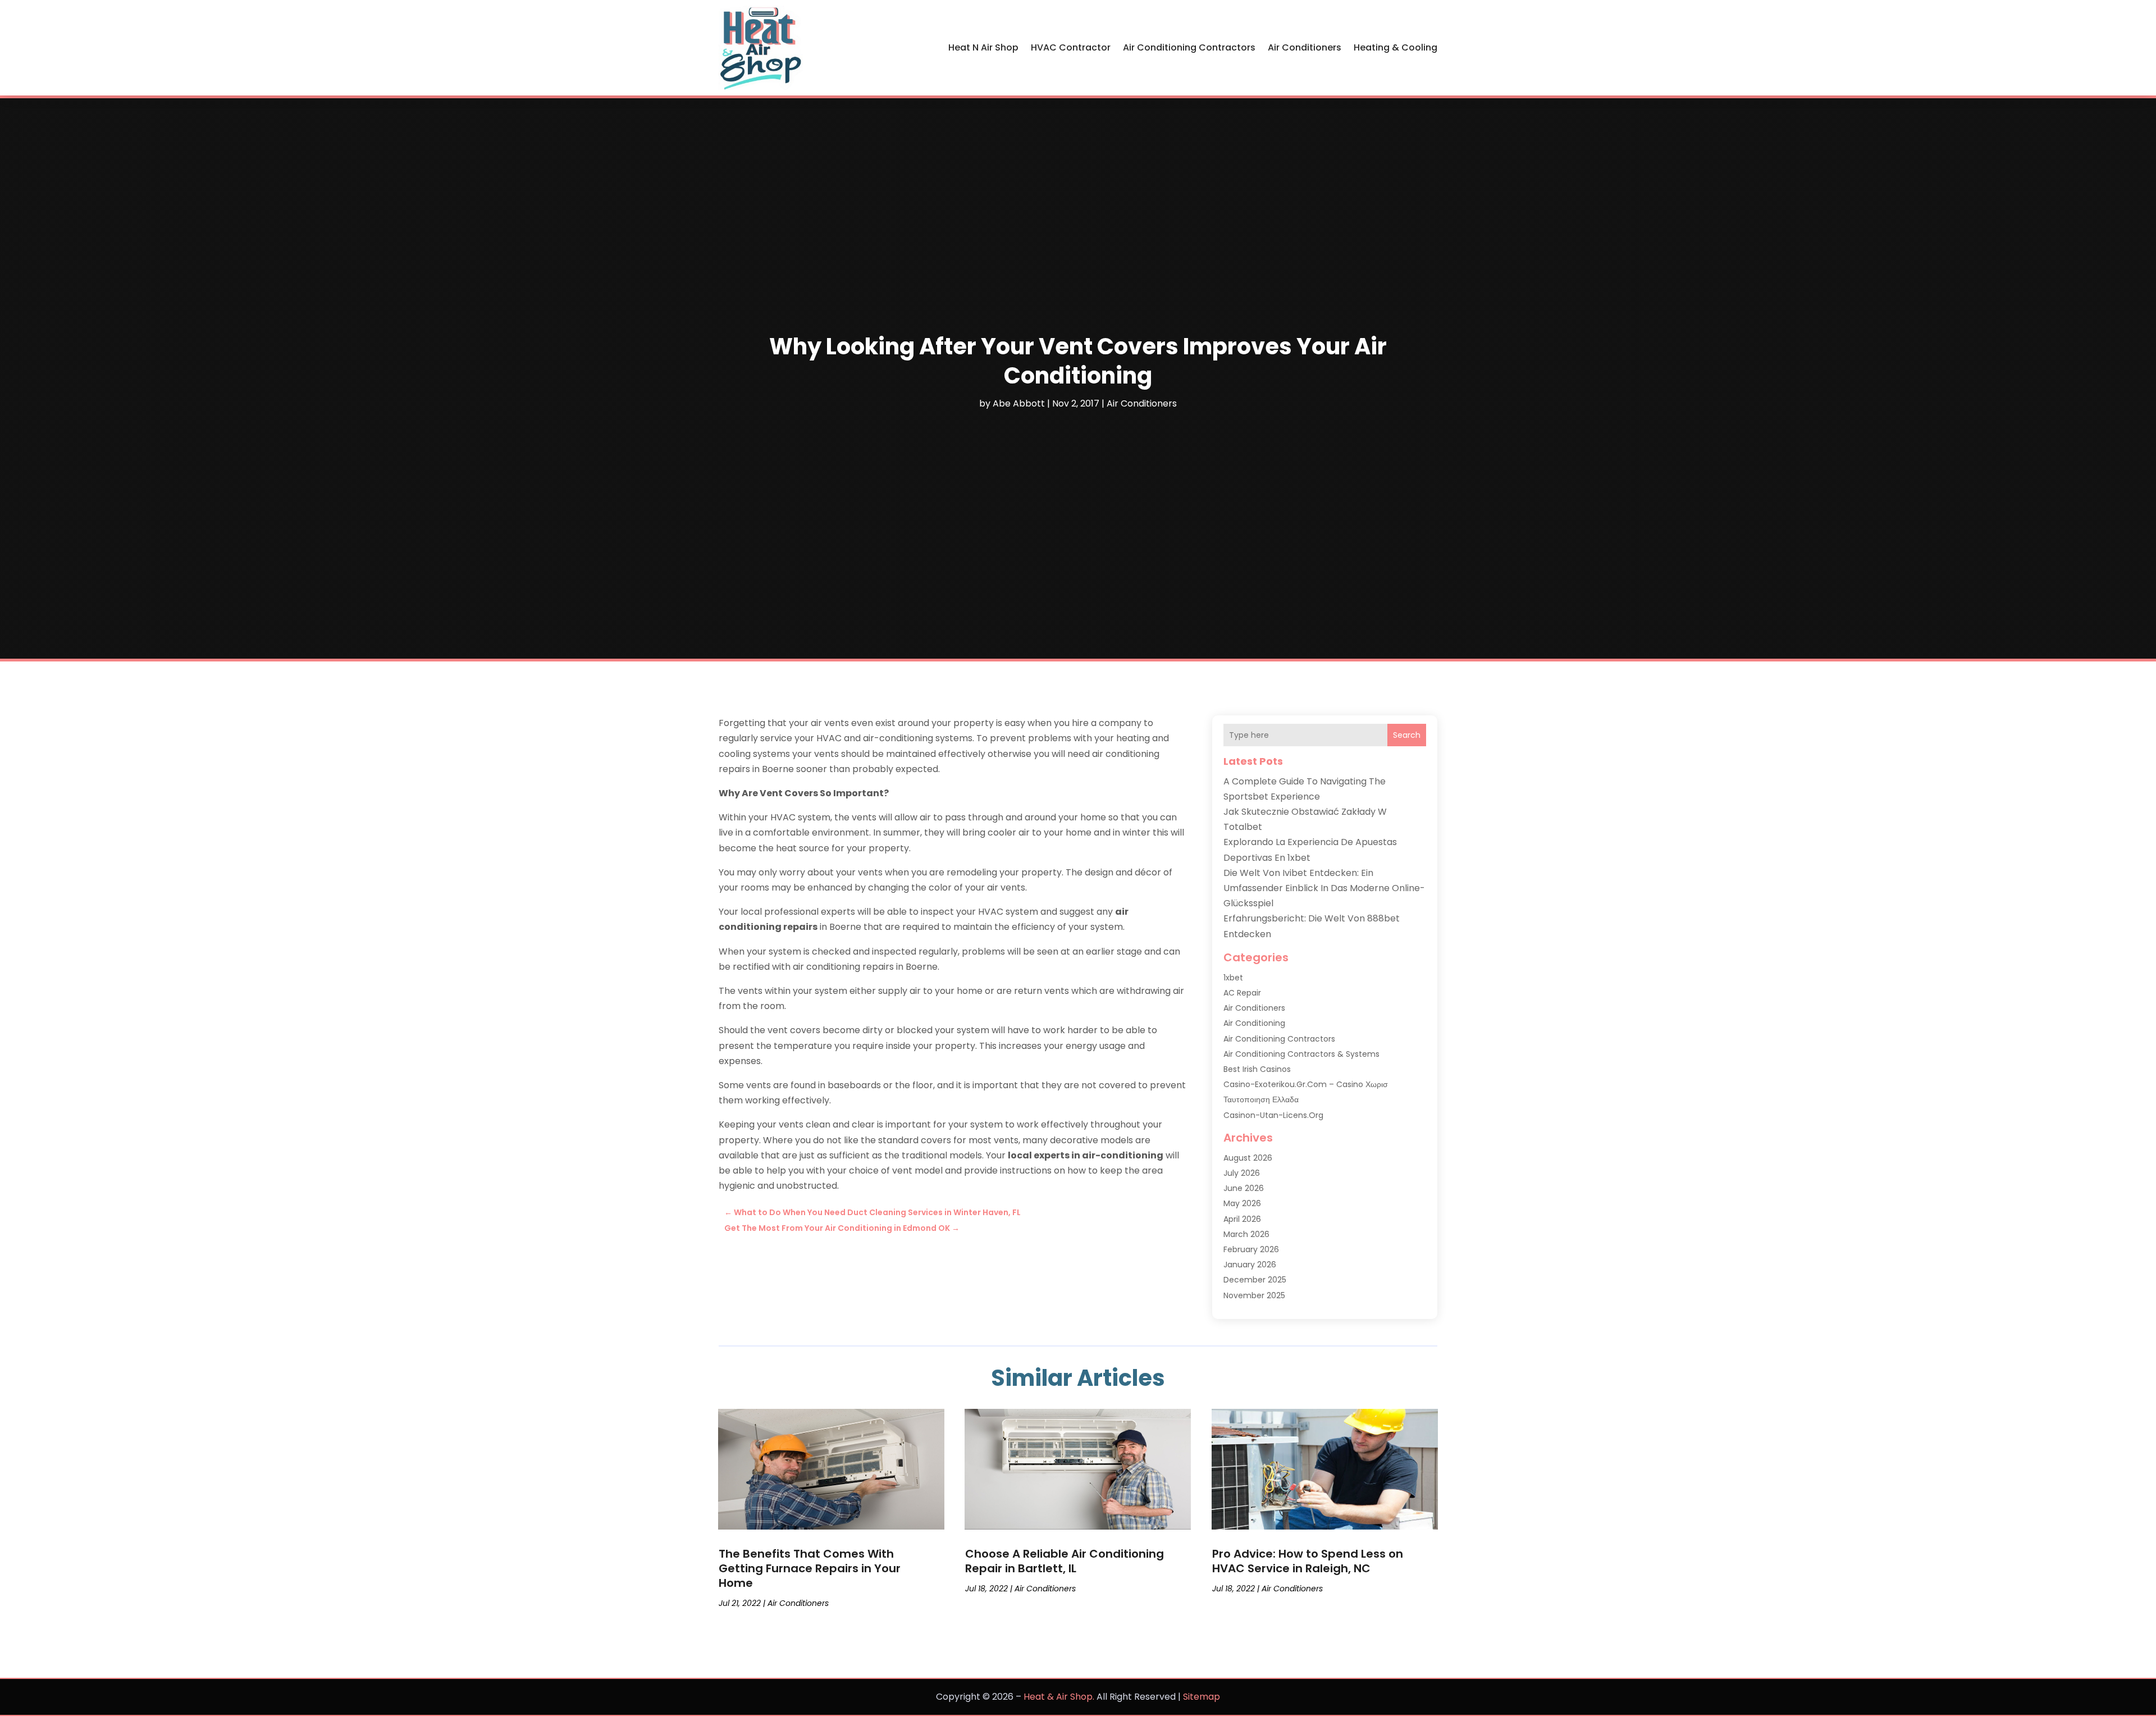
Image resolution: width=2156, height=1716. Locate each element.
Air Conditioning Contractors (1189, 47)
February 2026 (1251, 1249)
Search (1407, 735)
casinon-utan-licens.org (1273, 1115)
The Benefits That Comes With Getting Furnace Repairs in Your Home (810, 1568)
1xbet (1233, 978)
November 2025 (1254, 1295)
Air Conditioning (1254, 1023)
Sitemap (1202, 1697)
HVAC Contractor (1071, 47)
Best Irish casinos (1257, 1069)
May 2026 (1242, 1203)
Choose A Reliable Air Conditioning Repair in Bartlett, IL (1065, 1561)
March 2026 (1246, 1234)
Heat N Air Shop (983, 47)
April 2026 (1242, 1219)
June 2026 (1244, 1188)
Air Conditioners (1305, 47)
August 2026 (1248, 1158)
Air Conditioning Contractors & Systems (1301, 1054)
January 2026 (1250, 1265)
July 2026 (1242, 1173)
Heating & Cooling (1396, 47)
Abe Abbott (1019, 403)
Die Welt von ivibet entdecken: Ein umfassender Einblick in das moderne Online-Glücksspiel (1324, 888)
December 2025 (1255, 1280)
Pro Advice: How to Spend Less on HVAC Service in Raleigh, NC (1308, 1561)
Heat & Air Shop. (1059, 1697)
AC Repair (1242, 993)
